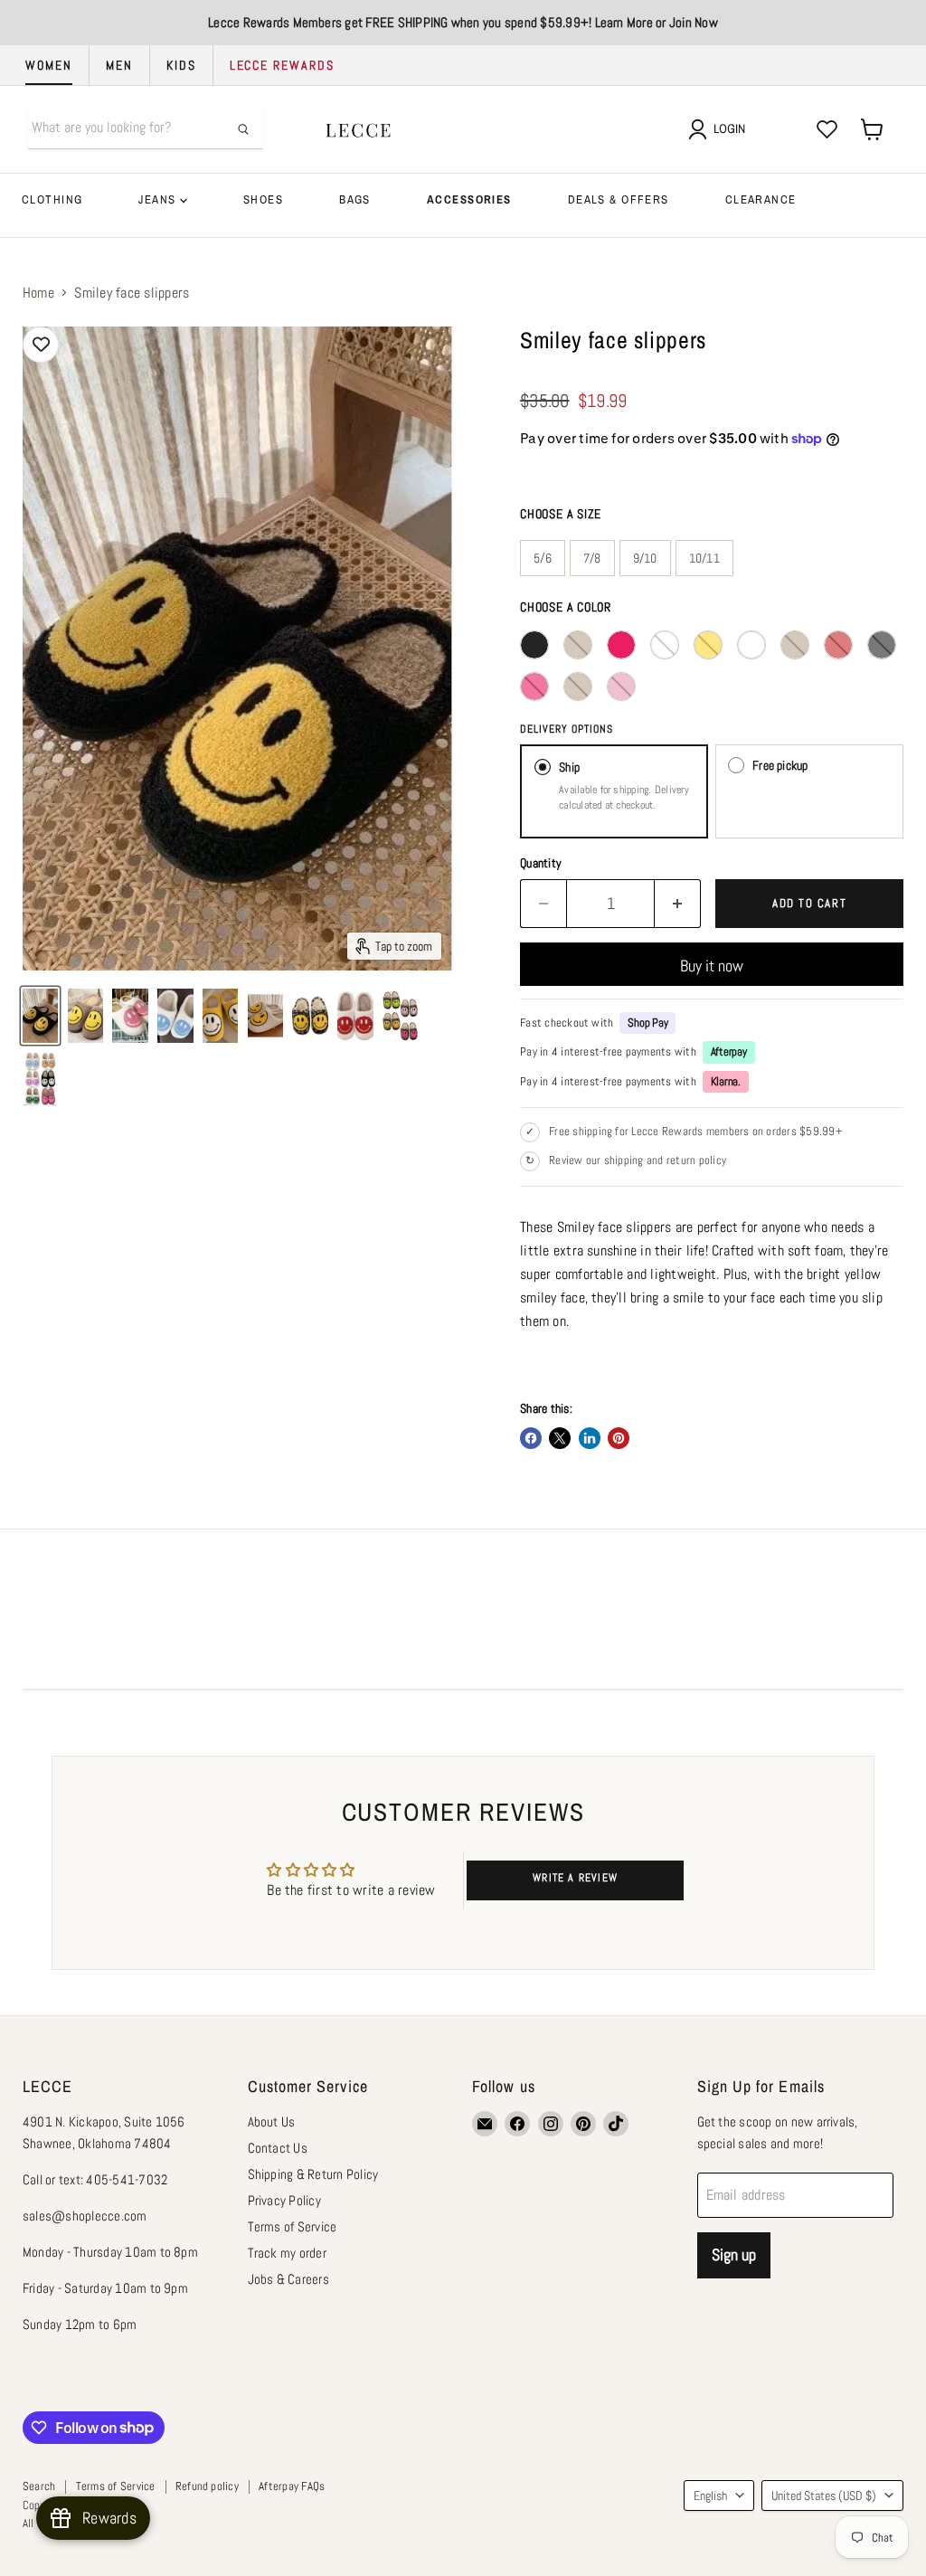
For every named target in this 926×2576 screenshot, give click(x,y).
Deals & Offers (619, 199)
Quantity (541, 863)
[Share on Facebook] (531, 1438)
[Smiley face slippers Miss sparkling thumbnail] (85, 1016)
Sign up (734, 2254)
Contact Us (278, 2148)
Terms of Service (293, 2226)
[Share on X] (560, 1438)
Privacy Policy (284, 2200)
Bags (355, 199)
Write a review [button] (575, 1878)
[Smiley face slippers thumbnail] (40, 1016)
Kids (181, 65)
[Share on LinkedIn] (590, 1438)
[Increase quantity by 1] (678, 904)
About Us (272, 2121)
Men (119, 65)
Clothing (52, 199)
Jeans (159, 199)
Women (49, 65)
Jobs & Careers (288, 2279)
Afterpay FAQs (292, 2486)
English (710, 2495)
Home (38, 293)
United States (824, 2495)
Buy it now (712, 966)
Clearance (761, 199)
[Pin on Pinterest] (619, 1438)
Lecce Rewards (282, 65)
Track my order (287, 2253)
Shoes (263, 199)
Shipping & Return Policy (313, 2174)
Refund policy (207, 2486)
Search (39, 2486)
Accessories (469, 199)
